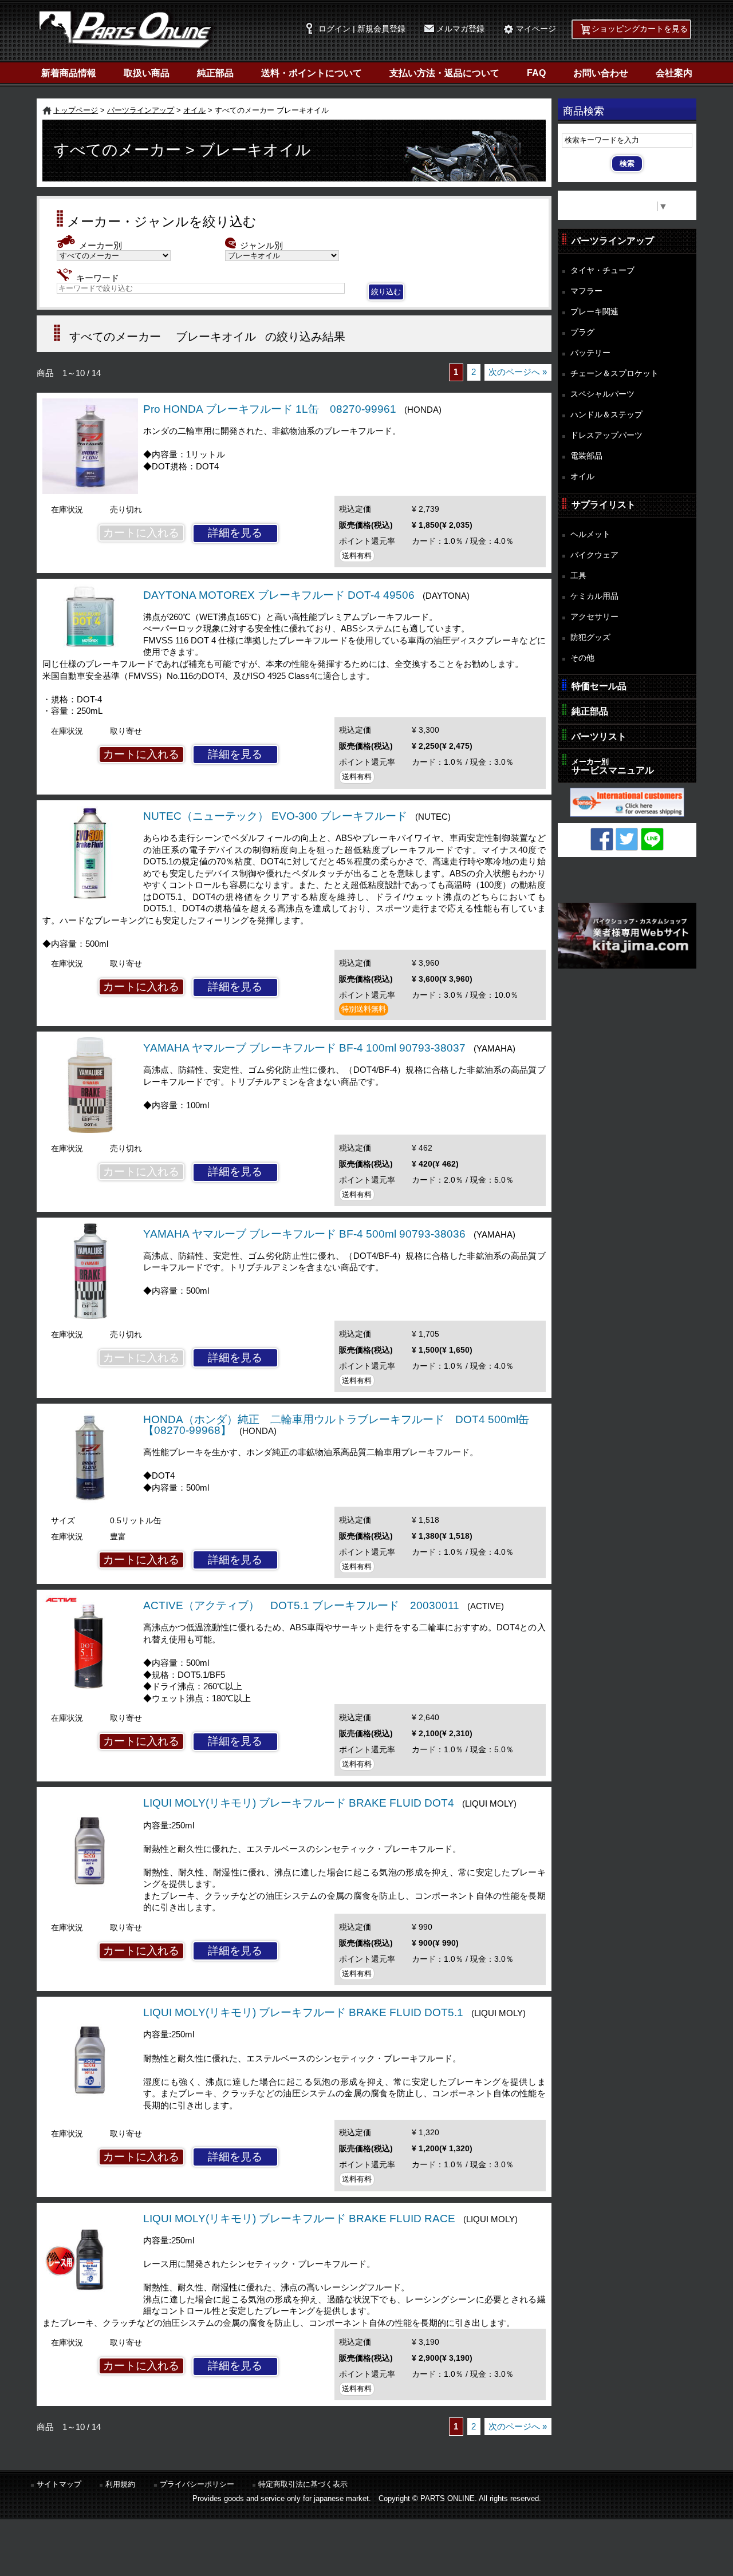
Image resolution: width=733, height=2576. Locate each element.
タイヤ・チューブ (602, 270)
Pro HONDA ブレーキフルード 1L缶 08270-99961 (270, 409)
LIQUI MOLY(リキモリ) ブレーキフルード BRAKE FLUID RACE (299, 2219)
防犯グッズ (590, 637)
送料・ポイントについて (312, 73)
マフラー (586, 291)
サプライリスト (604, 505)
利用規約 (120, 2484)
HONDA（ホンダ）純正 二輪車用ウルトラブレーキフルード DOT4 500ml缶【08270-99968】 (336, 1425)
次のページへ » (518, 372)
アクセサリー (594, 617)
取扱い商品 (147, 73)
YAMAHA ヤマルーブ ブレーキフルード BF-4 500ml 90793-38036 (304, 1234)
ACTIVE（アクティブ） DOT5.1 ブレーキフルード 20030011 (301, 1605)
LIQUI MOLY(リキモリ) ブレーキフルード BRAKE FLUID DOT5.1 (303, 2012)
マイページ (536, 29)
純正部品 (215, 73)
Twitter (627, 839)
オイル (194, 110)
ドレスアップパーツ (606, 435)
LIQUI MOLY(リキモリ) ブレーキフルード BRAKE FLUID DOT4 (299, 1803)
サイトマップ (59, 2484)
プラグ (582, 332)
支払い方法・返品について (444, 73)
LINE (652, 839)
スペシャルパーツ (602, 394)
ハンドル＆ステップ (606, 414)
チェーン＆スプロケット (614, 373)
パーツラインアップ (141, 110)
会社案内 (674, 73)
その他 (582, 658)
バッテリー (590, 353)
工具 (578, 575)
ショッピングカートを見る (640, 29)
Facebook (602, 839)
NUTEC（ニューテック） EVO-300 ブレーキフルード (275, 816)
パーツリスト (599, 736)
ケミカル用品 (594, 596)
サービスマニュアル (613, 766)
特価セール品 (599, 686)
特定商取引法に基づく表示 (303, 2484)
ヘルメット (590, 534)
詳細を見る (235, 533)
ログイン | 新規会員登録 (362, 29)
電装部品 (586, 456)
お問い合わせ (601, 73)
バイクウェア (594, 555)
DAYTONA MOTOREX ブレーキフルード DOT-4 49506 (279, 595)
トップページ (76, 110)
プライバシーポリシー (197, 2484)
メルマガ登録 (460, 29)
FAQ (536, 73)
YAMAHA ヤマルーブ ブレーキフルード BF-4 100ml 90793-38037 (304, 1048)
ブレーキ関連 (594, 311)
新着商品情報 (69, 73)
